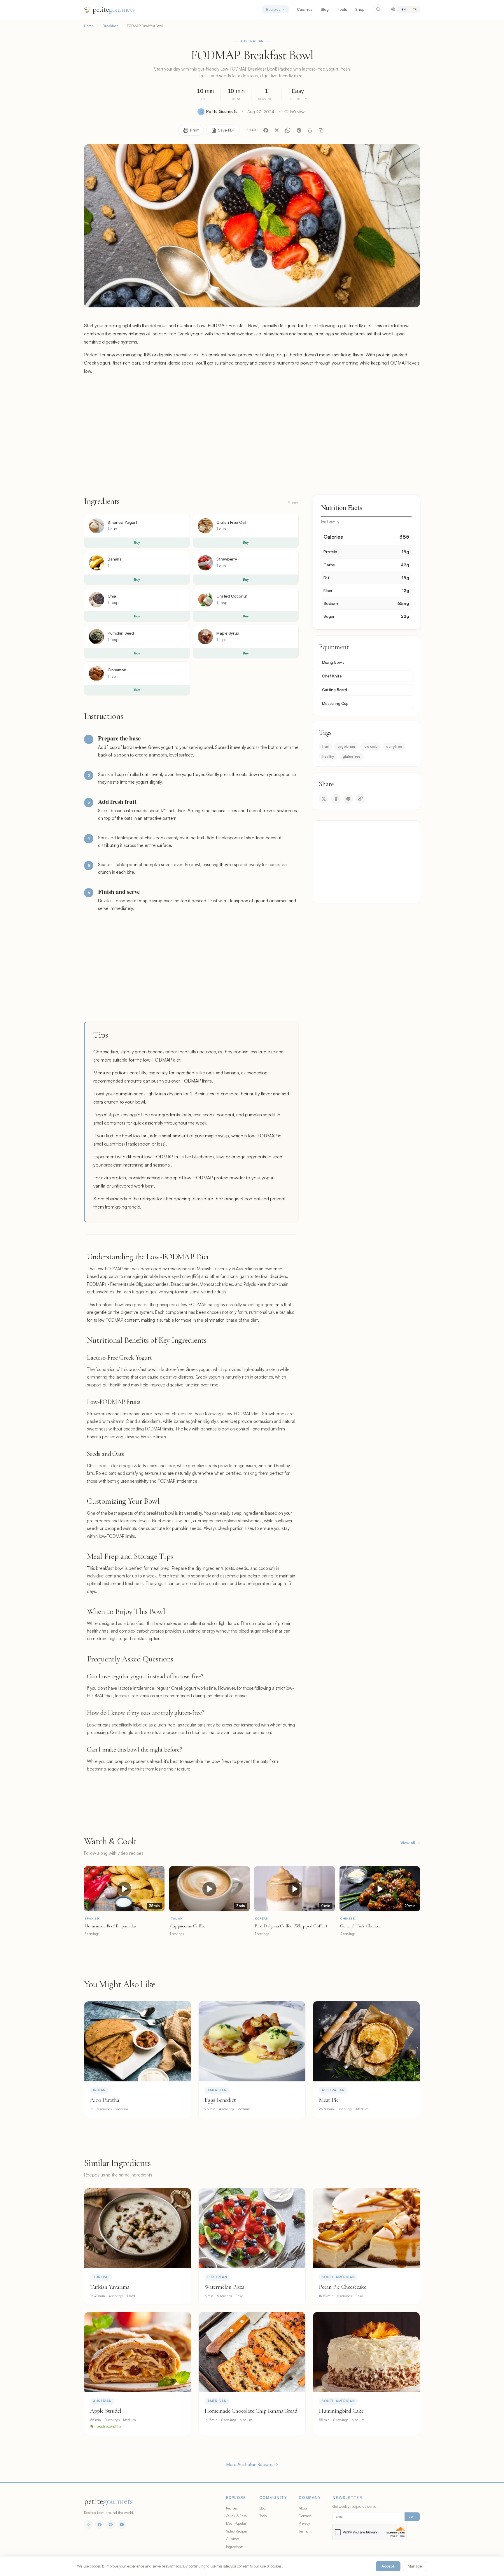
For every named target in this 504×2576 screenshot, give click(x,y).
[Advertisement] (252, 435)
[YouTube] (122, 2524)
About (303, 2508)
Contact (305, 2516)
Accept (388, 2566)
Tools (342, 9)
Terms (303, 2531)
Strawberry (227, 559)
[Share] (310, 130)
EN (404, 9)
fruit (325, 746)
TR (415, 9)
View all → (410, 1843)
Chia (112, 596)
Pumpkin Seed (121, 633)
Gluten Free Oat (231, 522)
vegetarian (346, 746)
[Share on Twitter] (324, 799)
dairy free (394, 746)
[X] (277, 130)
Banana (115, 559)
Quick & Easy (237, 2516)
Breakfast (110, 26)
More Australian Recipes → (252, 2464)
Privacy (304, 2523)
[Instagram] (88, 2524)
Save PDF (226, 130)
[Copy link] (321, 130)
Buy (137, 542)
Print (195, 130)
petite (114, 9)
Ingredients (235, 2547)
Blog (325, 9)
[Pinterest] (299, 130)
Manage (415, 2566)
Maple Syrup (228, 633)
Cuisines (305, 9)
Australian (252, 41)
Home (89, 26)
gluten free (351, 756)
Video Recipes (237, 2531)
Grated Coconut (232, 596)
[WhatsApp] (288, 130)
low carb (371, 746)
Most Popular (236, 2523)
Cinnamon (117, 670)
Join (412, 2517)
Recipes (273, 9)
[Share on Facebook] (336, 799)
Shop (360, 9)
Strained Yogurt (123, 522)
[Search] (378, 9)
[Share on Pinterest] (348, 799)
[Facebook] (266, 130)
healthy (328, 756)
